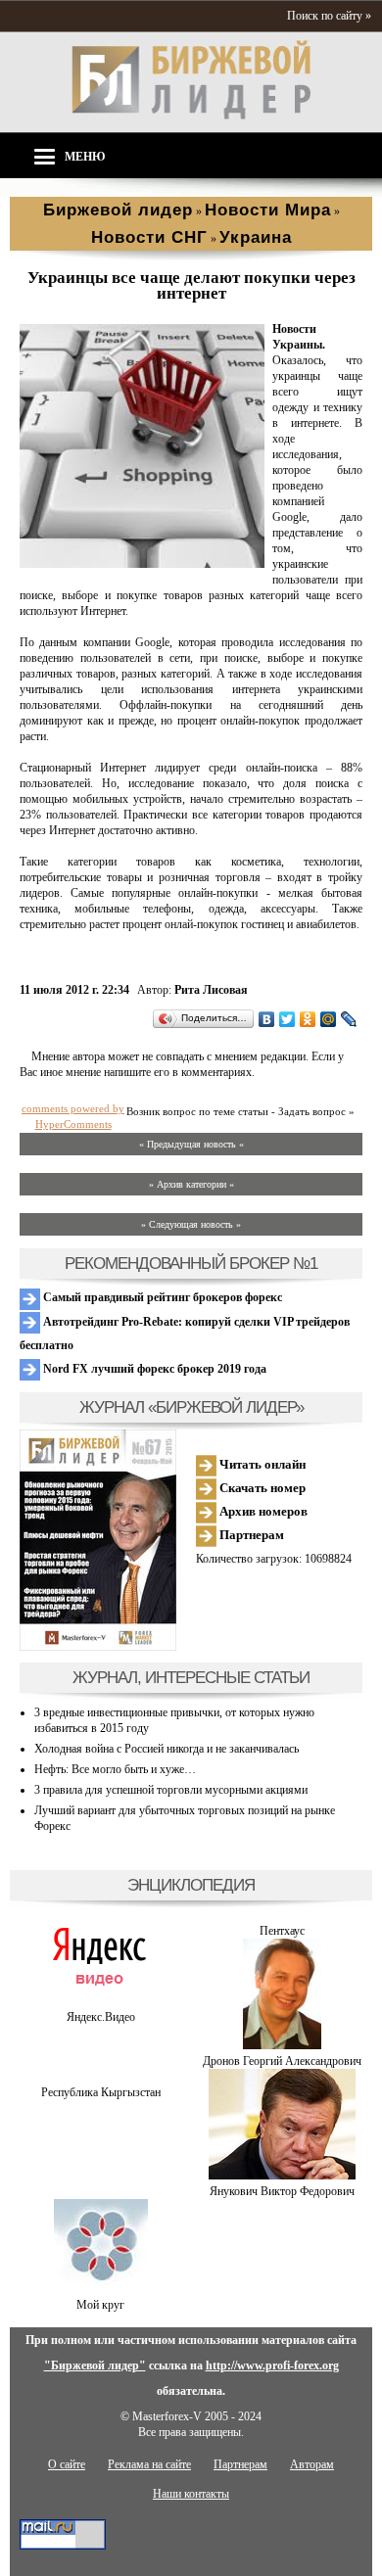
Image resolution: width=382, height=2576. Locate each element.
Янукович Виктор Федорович (282, 2191)
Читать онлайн (261, 1464)
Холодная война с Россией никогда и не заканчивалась (167, 1749)
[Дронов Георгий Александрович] (282, 2045)
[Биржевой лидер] (191, 116)
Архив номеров (262, 1511)
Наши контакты (191, 2494)
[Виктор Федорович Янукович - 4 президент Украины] (282, 2176)
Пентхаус (282, 1931)
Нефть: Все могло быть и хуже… (115, 1769)
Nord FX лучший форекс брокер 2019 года (153, 1369)
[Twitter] (287, 1019)
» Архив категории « (191, 1184)
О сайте (67, 2464)
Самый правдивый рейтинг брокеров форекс (161, 1297)
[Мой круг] (101, 2289)
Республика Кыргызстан (101, 2092)
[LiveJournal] (349, 1019)
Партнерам (250, 1535)
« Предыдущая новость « (191, 1144)
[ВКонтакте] (267, 1019)
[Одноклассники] (308, 1019)
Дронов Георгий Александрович (282, 2061)
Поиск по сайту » (329, 16)
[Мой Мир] (329, 1019)
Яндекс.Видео (101, 2017)
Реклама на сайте (149, 2464)
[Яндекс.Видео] (100, 2001)
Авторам (312, 2464)
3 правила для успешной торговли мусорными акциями (171, 1790)
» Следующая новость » (191, 1224)
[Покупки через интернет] (142, 564)
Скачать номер (261, 1488)
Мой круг (100, 2305)
